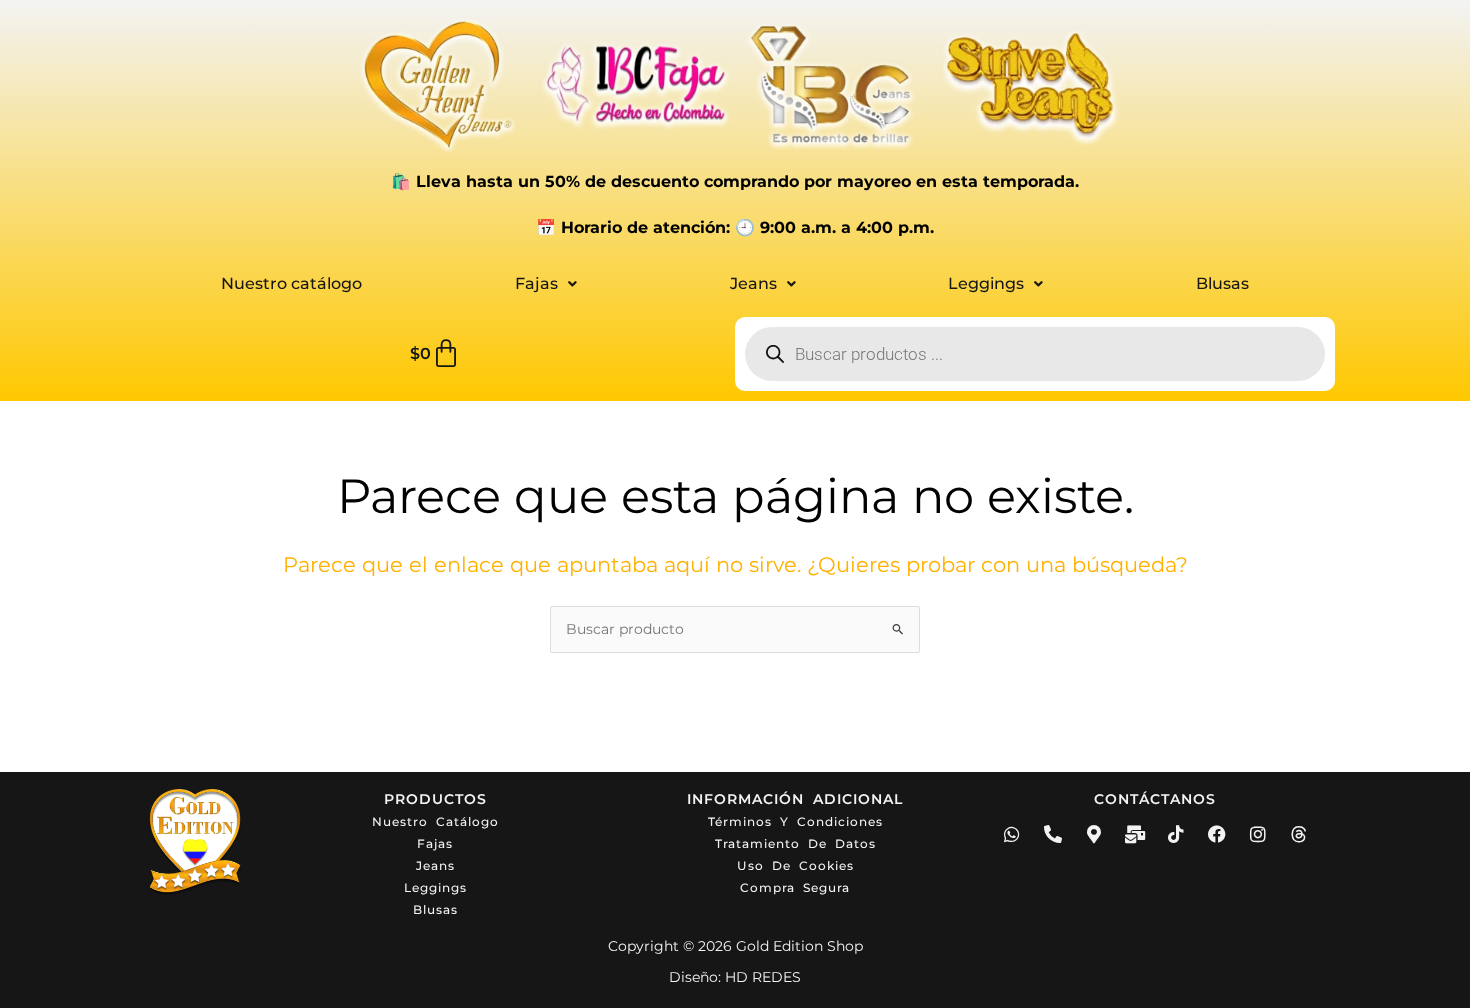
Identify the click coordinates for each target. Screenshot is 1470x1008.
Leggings (986, 283)
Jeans (753, 283)
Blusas (1222, 283)
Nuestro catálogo (291, 283)
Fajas (536, 283)
